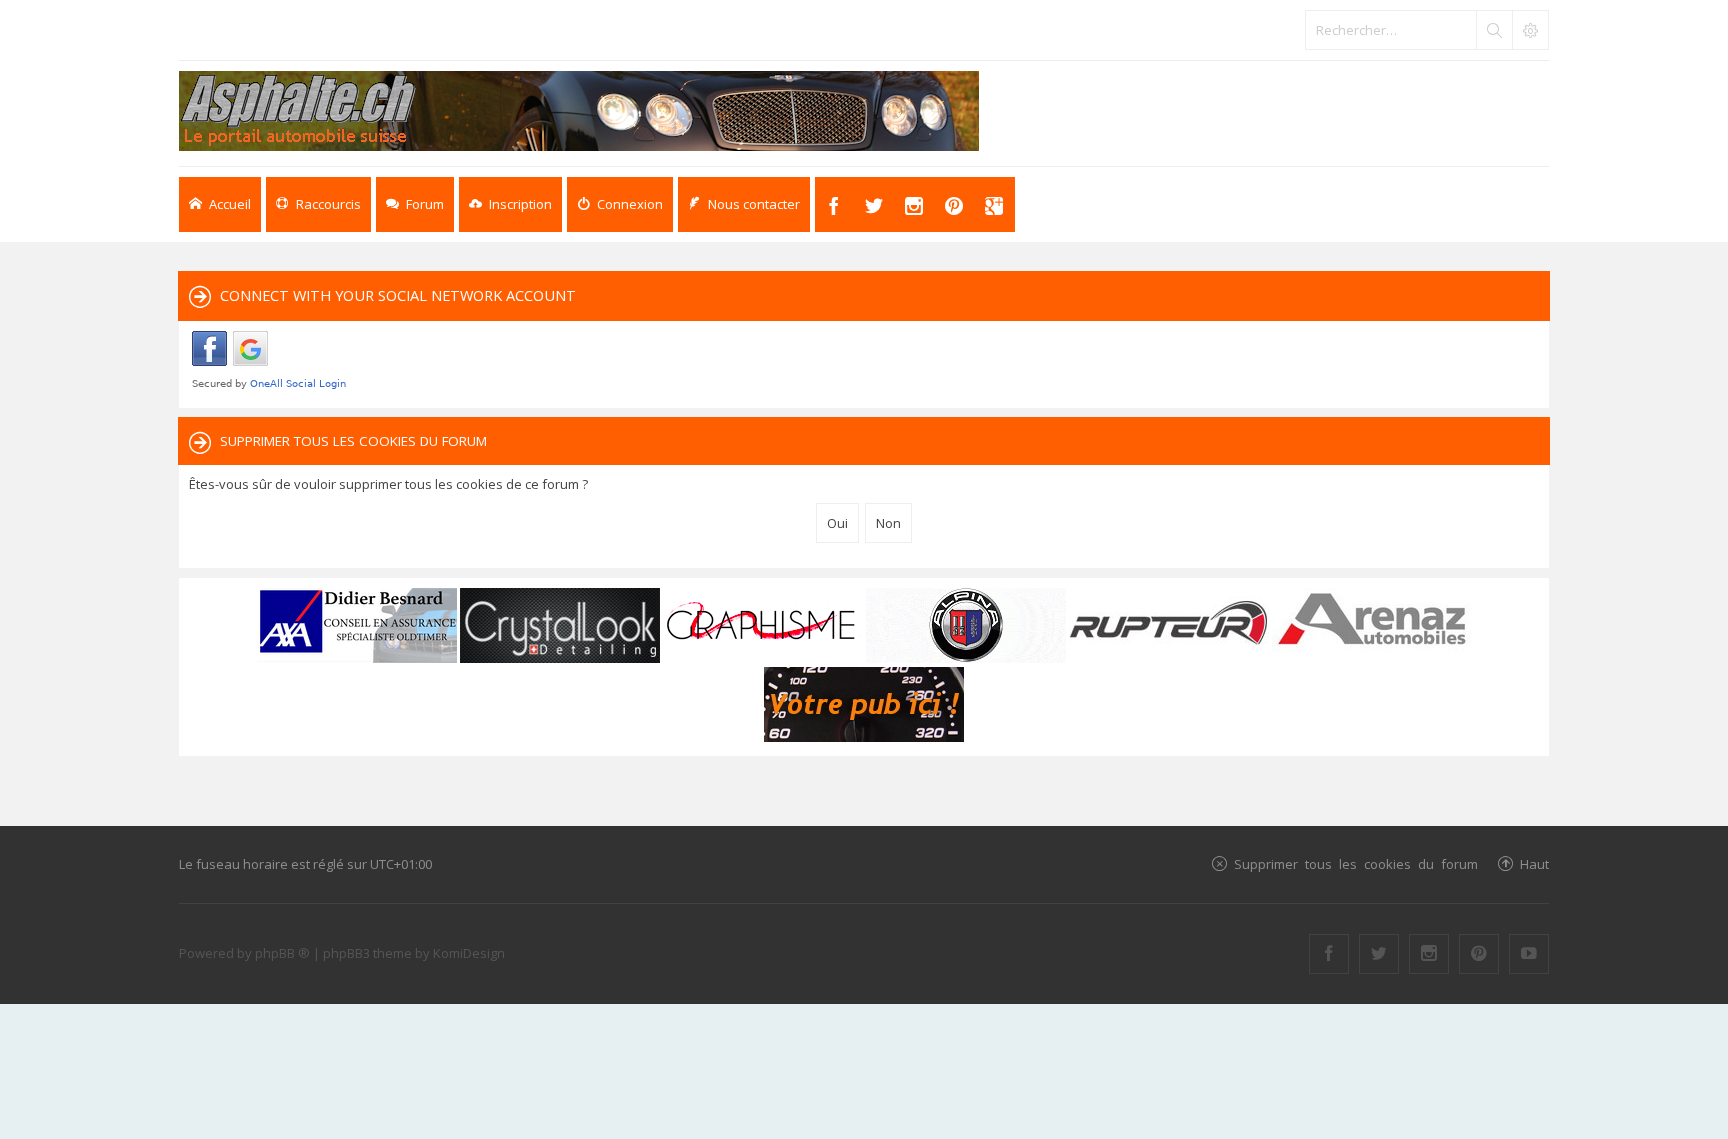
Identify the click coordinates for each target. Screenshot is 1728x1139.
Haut (1534, 863)
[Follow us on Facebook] (1329, 954)
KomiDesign (469, 953)
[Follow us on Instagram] (1429, 954)
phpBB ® (282, 953)
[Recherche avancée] (1530, 30)
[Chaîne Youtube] (1529, 954)
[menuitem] (510, 204)
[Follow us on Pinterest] (1479, 954)
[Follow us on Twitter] (1379, 954)
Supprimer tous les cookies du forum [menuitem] (1356, 863)
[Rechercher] (1494, 30)
